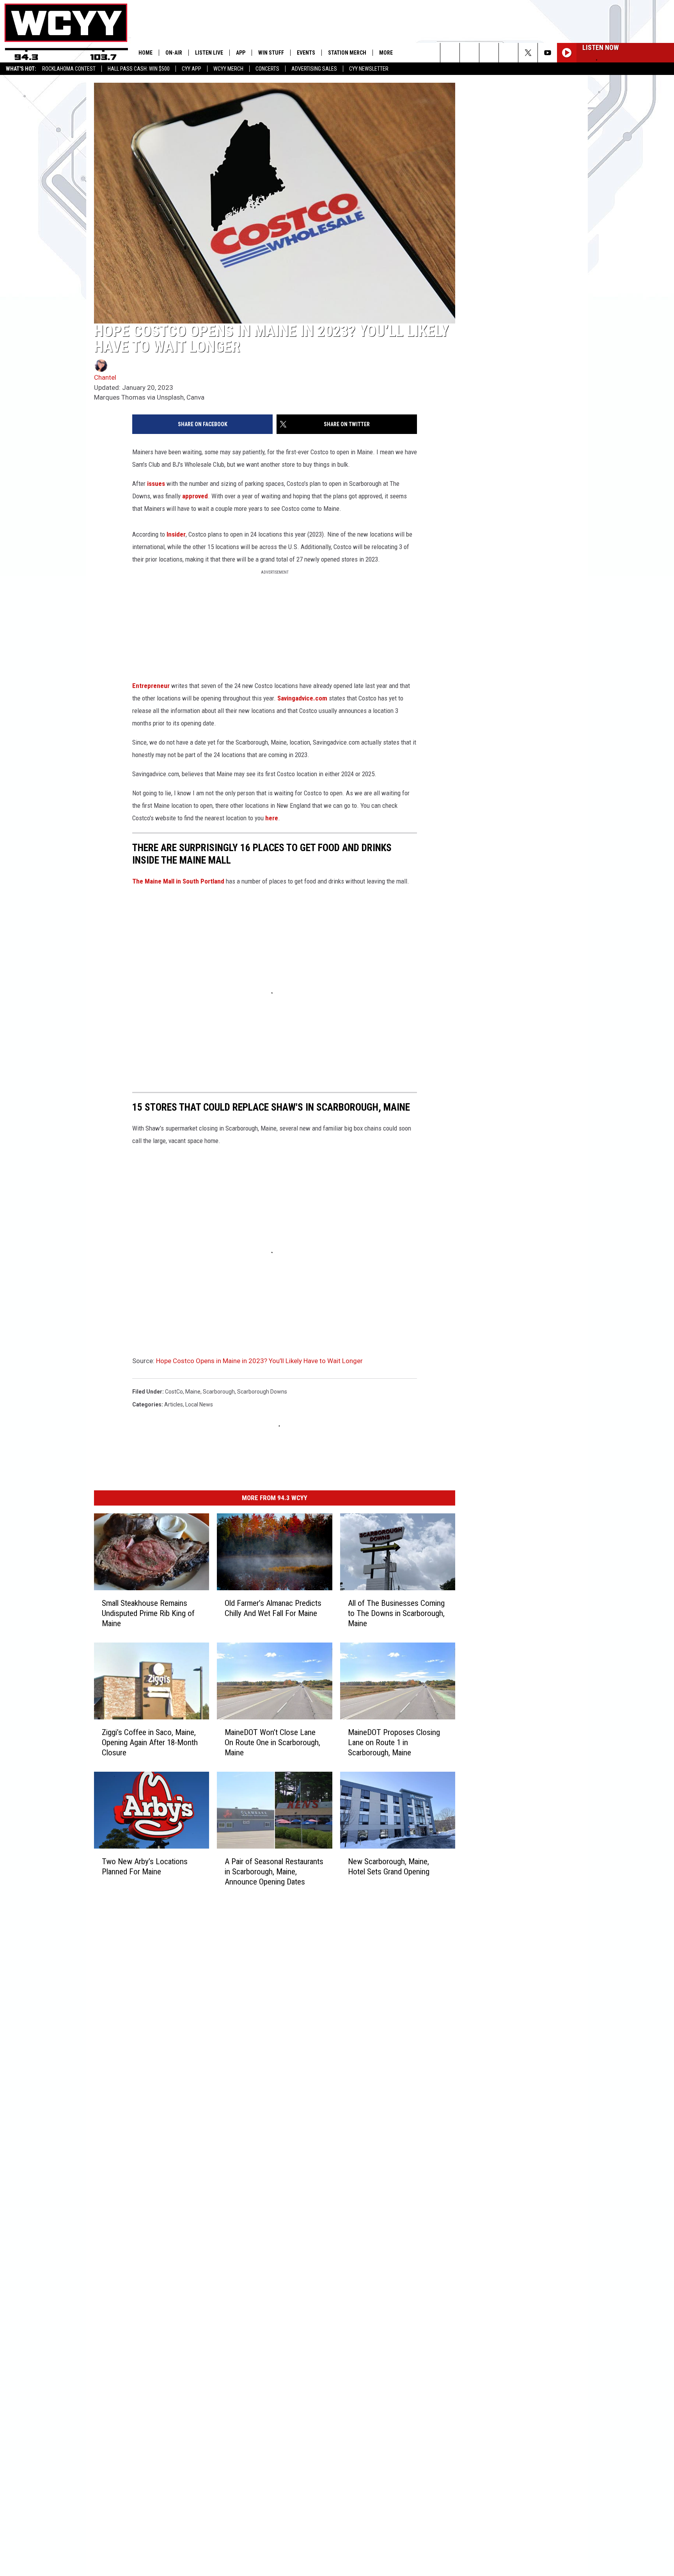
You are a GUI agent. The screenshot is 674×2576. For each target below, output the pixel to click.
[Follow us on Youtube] (547, 53)
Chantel (105, 377)
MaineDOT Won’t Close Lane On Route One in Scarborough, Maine (272, 1742)
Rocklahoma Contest (69, 69)
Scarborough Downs (262, 1392)
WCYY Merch (228, 69)
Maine (193, 1392)
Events (306, 53)
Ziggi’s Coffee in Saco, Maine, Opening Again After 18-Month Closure (150, 1742)
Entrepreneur (151, 686)
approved (195, 496)
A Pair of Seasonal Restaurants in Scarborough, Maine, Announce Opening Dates (274, 1872)
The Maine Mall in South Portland (178, 881)
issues (156, 484)
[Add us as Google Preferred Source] (469, 53)
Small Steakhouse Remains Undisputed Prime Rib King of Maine (148, 1613)
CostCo (174, 1392)
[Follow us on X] (528, 53)
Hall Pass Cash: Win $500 (139, 69)
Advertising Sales (314, 69)
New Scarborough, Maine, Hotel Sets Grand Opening (389, 1867)
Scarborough (219, 1392)
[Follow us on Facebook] (489, 53)
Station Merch (347, 53)
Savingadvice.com (302, 698)
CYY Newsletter (369, 69)
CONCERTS (267, 69)
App (241, 53)
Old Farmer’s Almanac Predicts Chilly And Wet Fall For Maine (273, 1608)
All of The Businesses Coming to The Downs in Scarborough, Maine (396, 1613)
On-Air (174, 53)
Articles (174, 1404)
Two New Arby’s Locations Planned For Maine (145, 1867)
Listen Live (209, 53)
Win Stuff (271, 53)
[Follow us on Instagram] (508, 53)
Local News (199, 1404)
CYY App (192, 69)
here (272, 818)
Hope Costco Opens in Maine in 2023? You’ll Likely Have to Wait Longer (259, 1361)
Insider (175, 534)
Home (145, 53)
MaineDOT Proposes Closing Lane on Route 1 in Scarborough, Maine (394, 1742)
